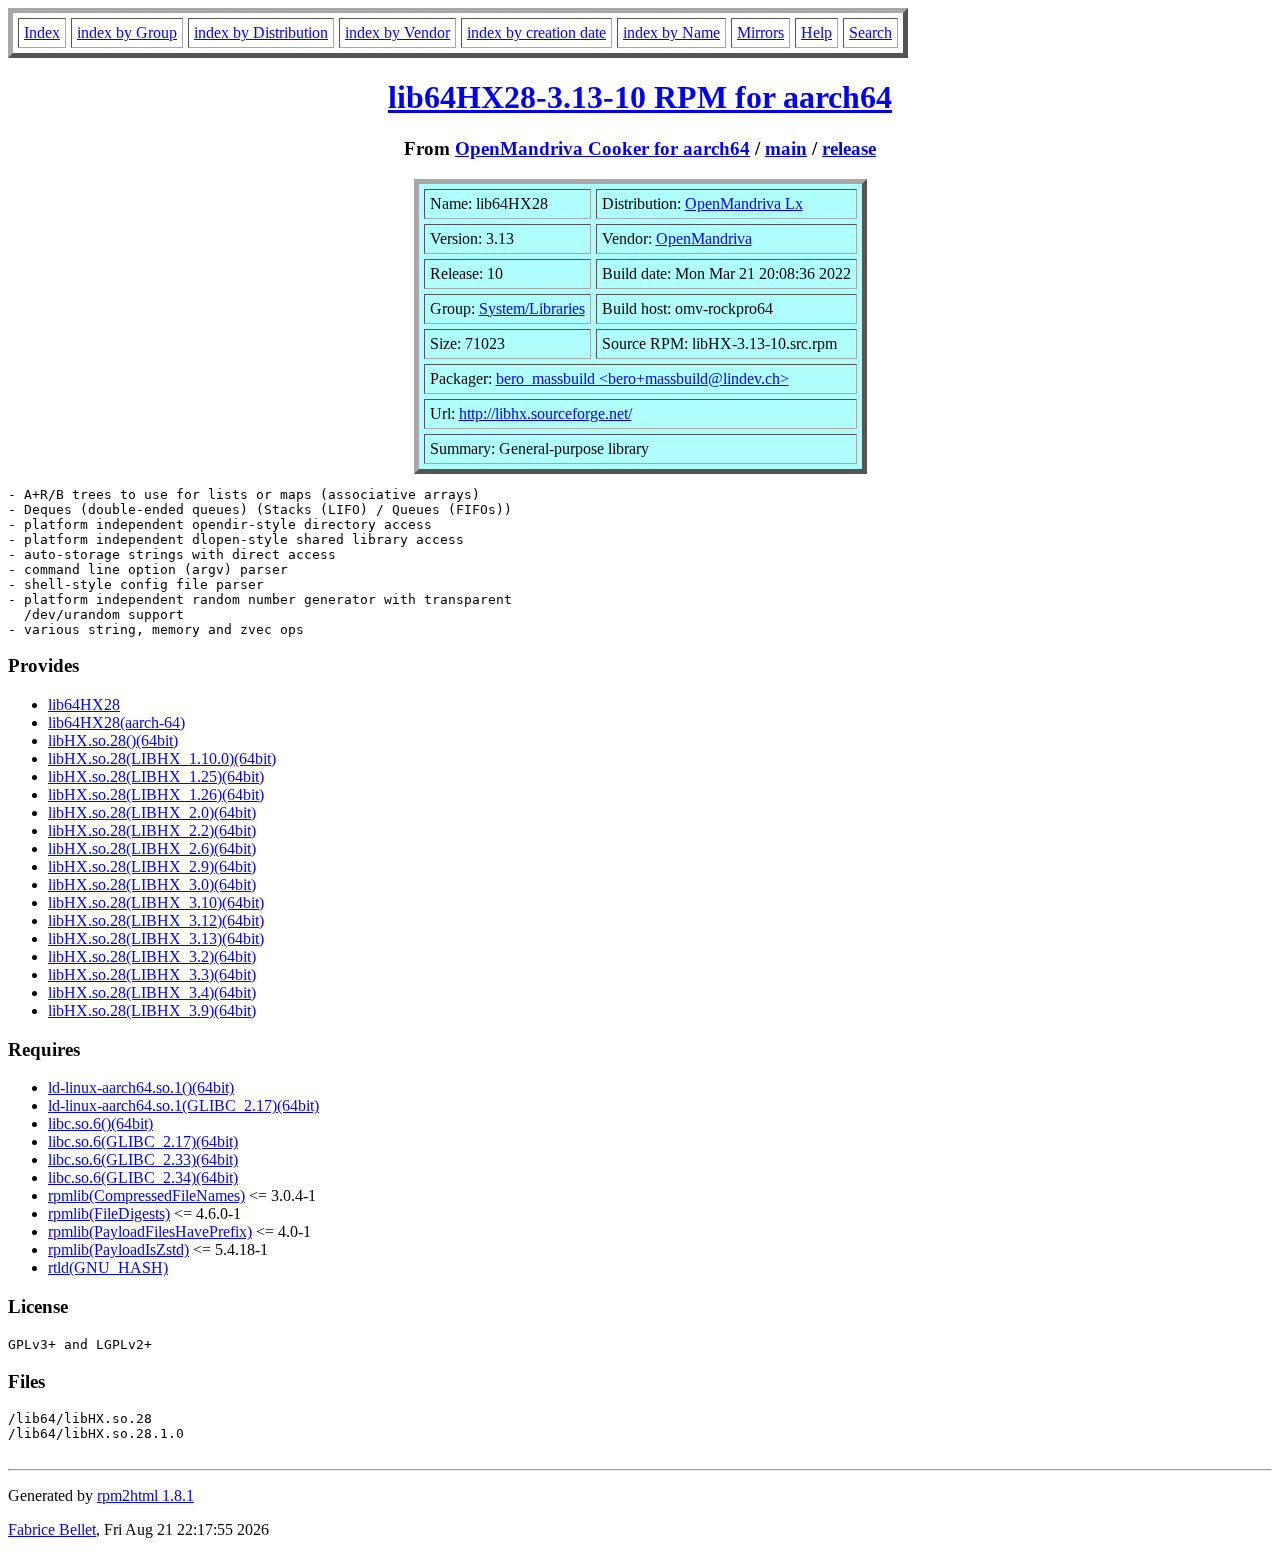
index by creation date (536, 32)
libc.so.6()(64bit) (100, 1123)
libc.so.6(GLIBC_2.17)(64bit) (143, 1141)
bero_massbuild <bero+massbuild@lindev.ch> (642, 378)
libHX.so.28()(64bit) (113, 740)
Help (816, 32)
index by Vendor (397, 32)
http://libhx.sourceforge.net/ (545, 413)
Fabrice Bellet (52, 1529)
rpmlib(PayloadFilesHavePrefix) (150, 1231)
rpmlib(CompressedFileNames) (146, 1195)
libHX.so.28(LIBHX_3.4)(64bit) (152, 992)
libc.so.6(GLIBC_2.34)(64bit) (143, 1177)
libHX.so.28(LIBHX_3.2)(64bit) (152, 956)
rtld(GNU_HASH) (108, 1267)
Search (870, 32)
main (786, 148)
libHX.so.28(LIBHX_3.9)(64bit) (152, 1010)
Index (42, 32)
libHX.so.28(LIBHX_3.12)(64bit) (156, 920)
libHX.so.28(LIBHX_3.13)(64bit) (156, 938)
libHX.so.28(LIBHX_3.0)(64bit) (152, 884)
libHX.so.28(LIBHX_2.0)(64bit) (152, 812)
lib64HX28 (84, 704)
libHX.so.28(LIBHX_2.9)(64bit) (152, 866)
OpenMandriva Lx (744, 203)
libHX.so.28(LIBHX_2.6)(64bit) (152, 848)
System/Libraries (532, 308)
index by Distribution (261, 32)
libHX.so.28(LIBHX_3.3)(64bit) (152, 974)
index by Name (671, 32)
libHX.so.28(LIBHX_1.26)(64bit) (156, 794)
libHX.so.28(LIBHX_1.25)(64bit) (156, 776)
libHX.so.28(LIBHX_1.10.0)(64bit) (162, 758)
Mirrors (760, 32)
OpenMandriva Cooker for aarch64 (602, 148)
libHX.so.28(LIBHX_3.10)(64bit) (156, 902)
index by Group (127, 32)
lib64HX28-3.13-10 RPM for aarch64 (640, 97)
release (849, 148)
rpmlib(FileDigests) (109, 1213)
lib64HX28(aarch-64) (116, 722)
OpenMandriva (704, 238)
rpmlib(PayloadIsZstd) (118, 1249)
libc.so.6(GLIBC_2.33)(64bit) (143, 1159)
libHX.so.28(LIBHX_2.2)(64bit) (152, 830)
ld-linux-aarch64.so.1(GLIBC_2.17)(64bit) (183, 1105)
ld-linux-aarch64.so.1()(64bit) (141, 1087)
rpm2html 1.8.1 (145, 1495)
